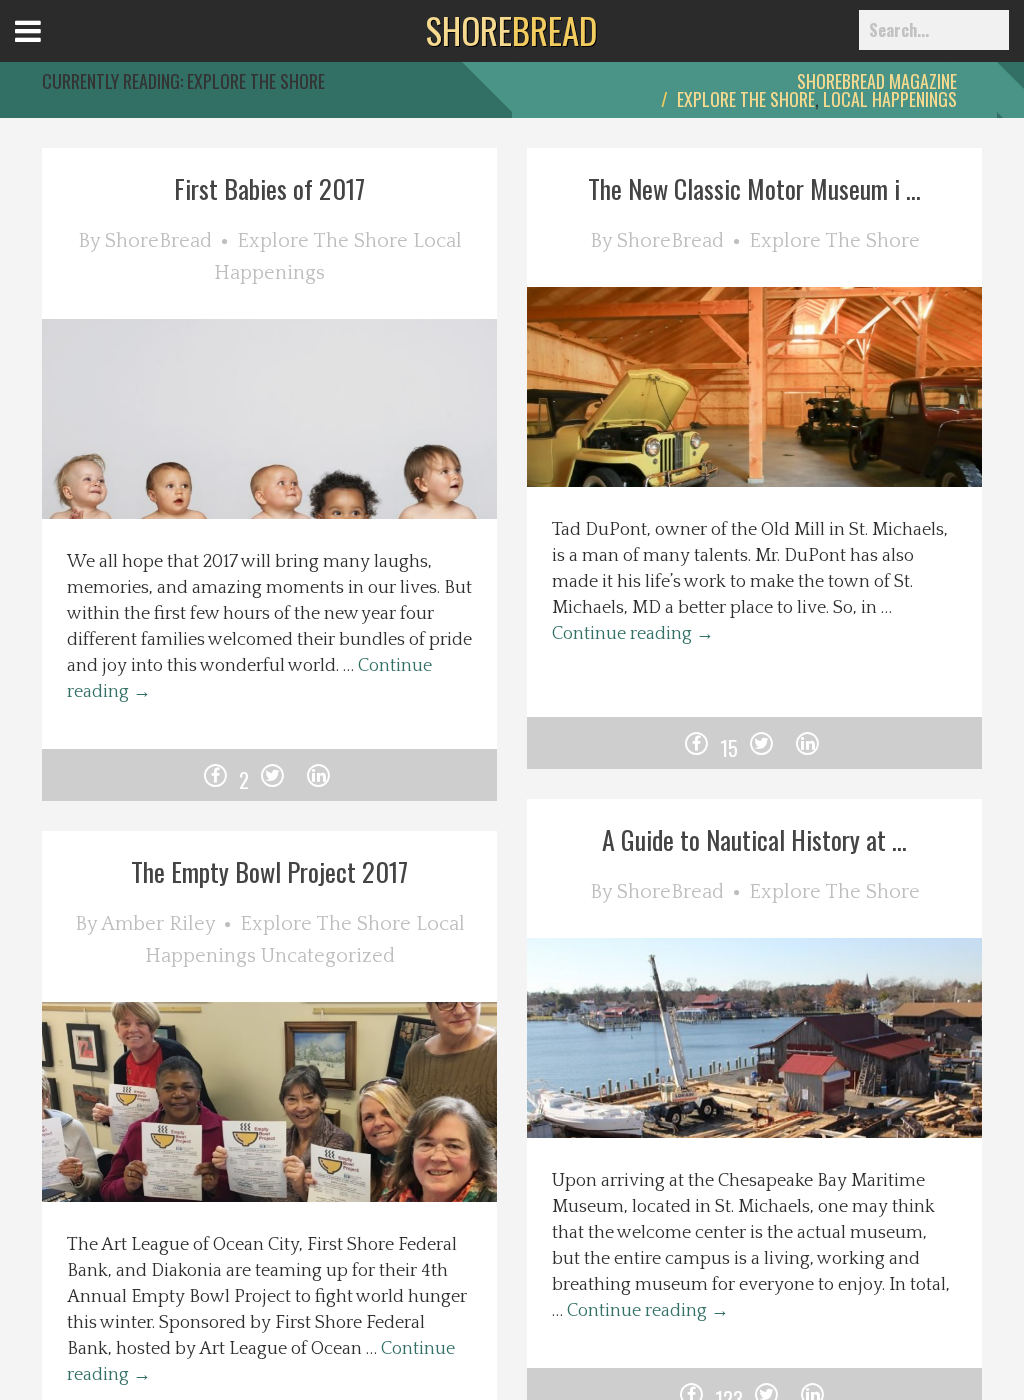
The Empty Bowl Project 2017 (269, 871)
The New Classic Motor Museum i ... (754, 188)
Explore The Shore (746, 99)
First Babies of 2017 (269, 188)
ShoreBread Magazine (877, 81)
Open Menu (52, 49)
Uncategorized (328, 956)
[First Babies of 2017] (299, 461)
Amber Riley (158, 924)
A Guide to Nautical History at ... (754, 839)
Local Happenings (890, 99)
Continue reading (633, 634)
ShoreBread (158, 241)
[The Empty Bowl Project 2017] (299, 1144)
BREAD (511, 30)
